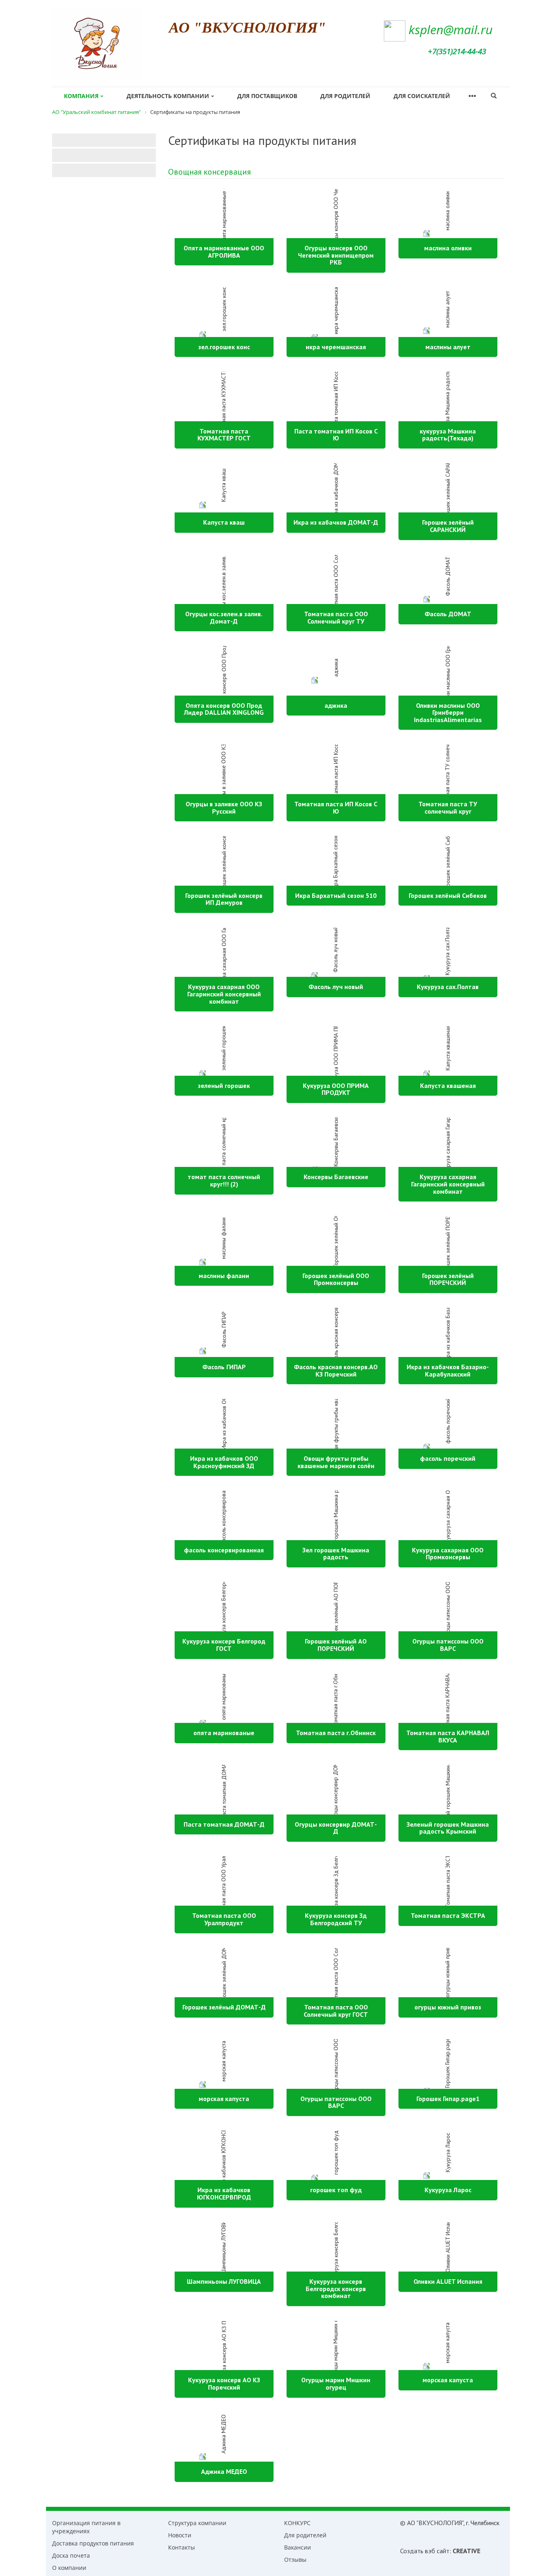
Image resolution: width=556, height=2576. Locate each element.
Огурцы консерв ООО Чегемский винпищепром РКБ (336, 255)
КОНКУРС (297, 2523)
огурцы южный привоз (448, 2007)
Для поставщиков (267, 96)
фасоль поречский (448, 1458)
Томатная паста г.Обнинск (336, 1733)
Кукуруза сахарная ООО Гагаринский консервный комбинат (224, 994)
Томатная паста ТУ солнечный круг (448, 808)
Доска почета (71, 2555)
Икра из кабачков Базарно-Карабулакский (448, 1370)
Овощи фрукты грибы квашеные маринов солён (336, 1462)
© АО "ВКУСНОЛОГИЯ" (432, 2523)
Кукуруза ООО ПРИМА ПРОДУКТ (336, 1089)
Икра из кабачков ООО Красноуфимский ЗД (224, 1462)
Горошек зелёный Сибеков (448, 895)
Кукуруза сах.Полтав (448, 987)
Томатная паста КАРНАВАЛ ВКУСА (448, 1736)
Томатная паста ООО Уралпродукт (224, 1919)
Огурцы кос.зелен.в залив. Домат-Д (224, 617)
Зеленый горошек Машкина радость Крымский (448, 1828)
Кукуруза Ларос (448, 2190)
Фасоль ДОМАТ (448, 614)
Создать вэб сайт (425, 2551)
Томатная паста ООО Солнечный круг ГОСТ (336, 2011)
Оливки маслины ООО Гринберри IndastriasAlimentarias (448, 712)
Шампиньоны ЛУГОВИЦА (224, 2281)
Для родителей (345, 96)
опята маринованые (224, 1733)
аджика (336, 705)
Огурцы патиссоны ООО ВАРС (448, 1645)
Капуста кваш (224, 522)
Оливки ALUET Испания (448, 2281)
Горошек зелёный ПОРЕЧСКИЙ (448, 1279)
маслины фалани (224, 1276)
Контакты (182, 2547)
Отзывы (295, 2560)
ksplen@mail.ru (451, 30)
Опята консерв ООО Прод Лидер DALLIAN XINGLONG (224, 709)
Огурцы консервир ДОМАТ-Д (336, 1828)
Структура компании (197, 2523)
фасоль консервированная (224, 1550)
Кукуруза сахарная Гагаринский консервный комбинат (448, 1184)
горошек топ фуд (336, 2190)
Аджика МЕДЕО (224, 2471)
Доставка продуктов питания (93, 2543)
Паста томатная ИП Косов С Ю (336, 435)
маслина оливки (448, 248)
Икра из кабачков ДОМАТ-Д (336, 522)
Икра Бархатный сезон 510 (336, 895)
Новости (180, 2535)
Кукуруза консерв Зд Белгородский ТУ (336, 1919)
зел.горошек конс (224, 347)
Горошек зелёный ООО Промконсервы (336, 1279)
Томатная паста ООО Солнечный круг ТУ (336, 617)
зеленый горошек (224, 1086)
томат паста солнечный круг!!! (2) (224, 1180)
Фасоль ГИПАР (224, 1367)
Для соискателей (422, 96)
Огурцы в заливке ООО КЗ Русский (224, 808)
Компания (81, 96)
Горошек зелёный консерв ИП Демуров (224, 899)
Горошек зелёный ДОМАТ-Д (224, 2007)
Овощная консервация (209, 172)
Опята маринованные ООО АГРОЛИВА (224, 252)
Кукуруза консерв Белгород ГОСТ (224, 1645)
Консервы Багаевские (336, 1177)
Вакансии (298, 2547)
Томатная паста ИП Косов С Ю (336, 808)
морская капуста (224, 2099)
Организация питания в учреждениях (86, 2527)
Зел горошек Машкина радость (336, 1554)
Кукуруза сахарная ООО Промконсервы (448, 1554)
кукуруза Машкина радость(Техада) (448, 435)
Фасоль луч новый (336, 987)
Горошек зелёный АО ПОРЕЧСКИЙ (336, 1645)
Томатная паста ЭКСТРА (448, 1915)
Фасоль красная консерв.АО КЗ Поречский (336, 1370)
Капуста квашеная (448, 1086)
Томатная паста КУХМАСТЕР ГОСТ (224, 435)
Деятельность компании (168, 96)
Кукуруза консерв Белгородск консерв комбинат (336, 2288)
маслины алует (448, 347)
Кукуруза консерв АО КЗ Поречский (224, 2383)
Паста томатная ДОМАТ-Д (224, 1824)
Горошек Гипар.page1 (448, 2099)
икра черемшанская (336, 347)
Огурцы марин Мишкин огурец (336, 2383)
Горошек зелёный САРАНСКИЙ (448, 526)
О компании (69, 2568)
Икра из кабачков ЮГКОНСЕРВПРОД (224, 2193)
